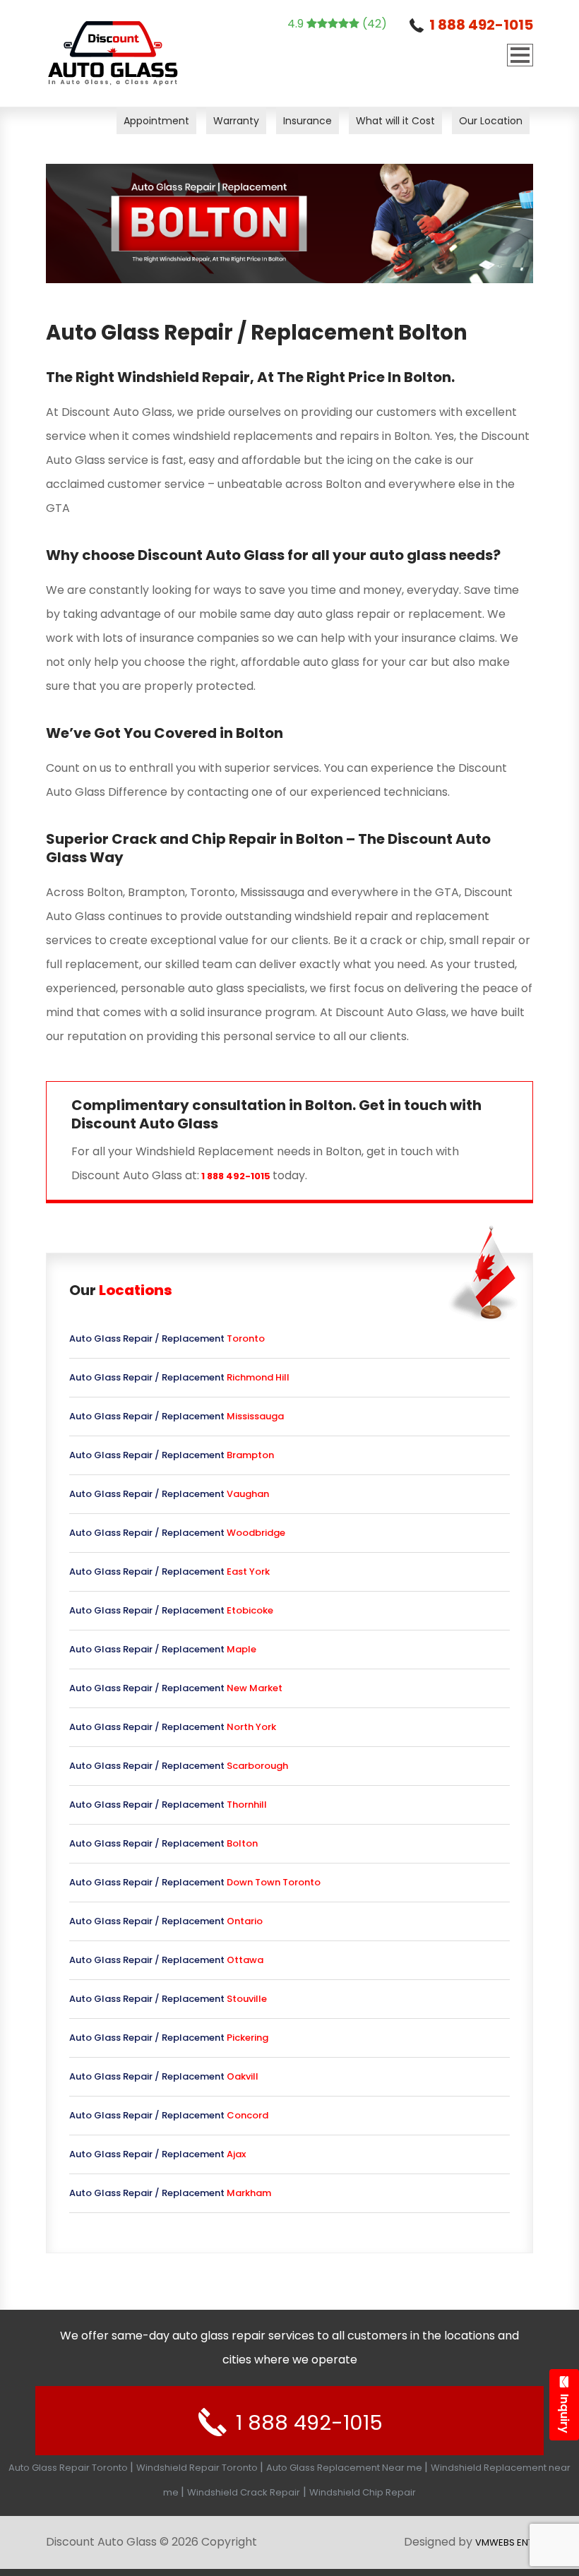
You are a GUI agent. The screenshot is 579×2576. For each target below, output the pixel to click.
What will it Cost (395, 121)
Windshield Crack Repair (244, 2492)
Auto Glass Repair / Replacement (167, 1338)
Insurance (308, 121)
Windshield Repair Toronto (198, 2468)
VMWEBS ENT (504, 2542)
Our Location (491, 121)
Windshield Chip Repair (363, 2492)
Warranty (236, 121)
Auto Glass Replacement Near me (345, 2468)
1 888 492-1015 (481, 25)
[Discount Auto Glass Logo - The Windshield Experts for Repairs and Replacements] (113, 53)
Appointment (156, 121)
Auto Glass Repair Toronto (69, 2468)
